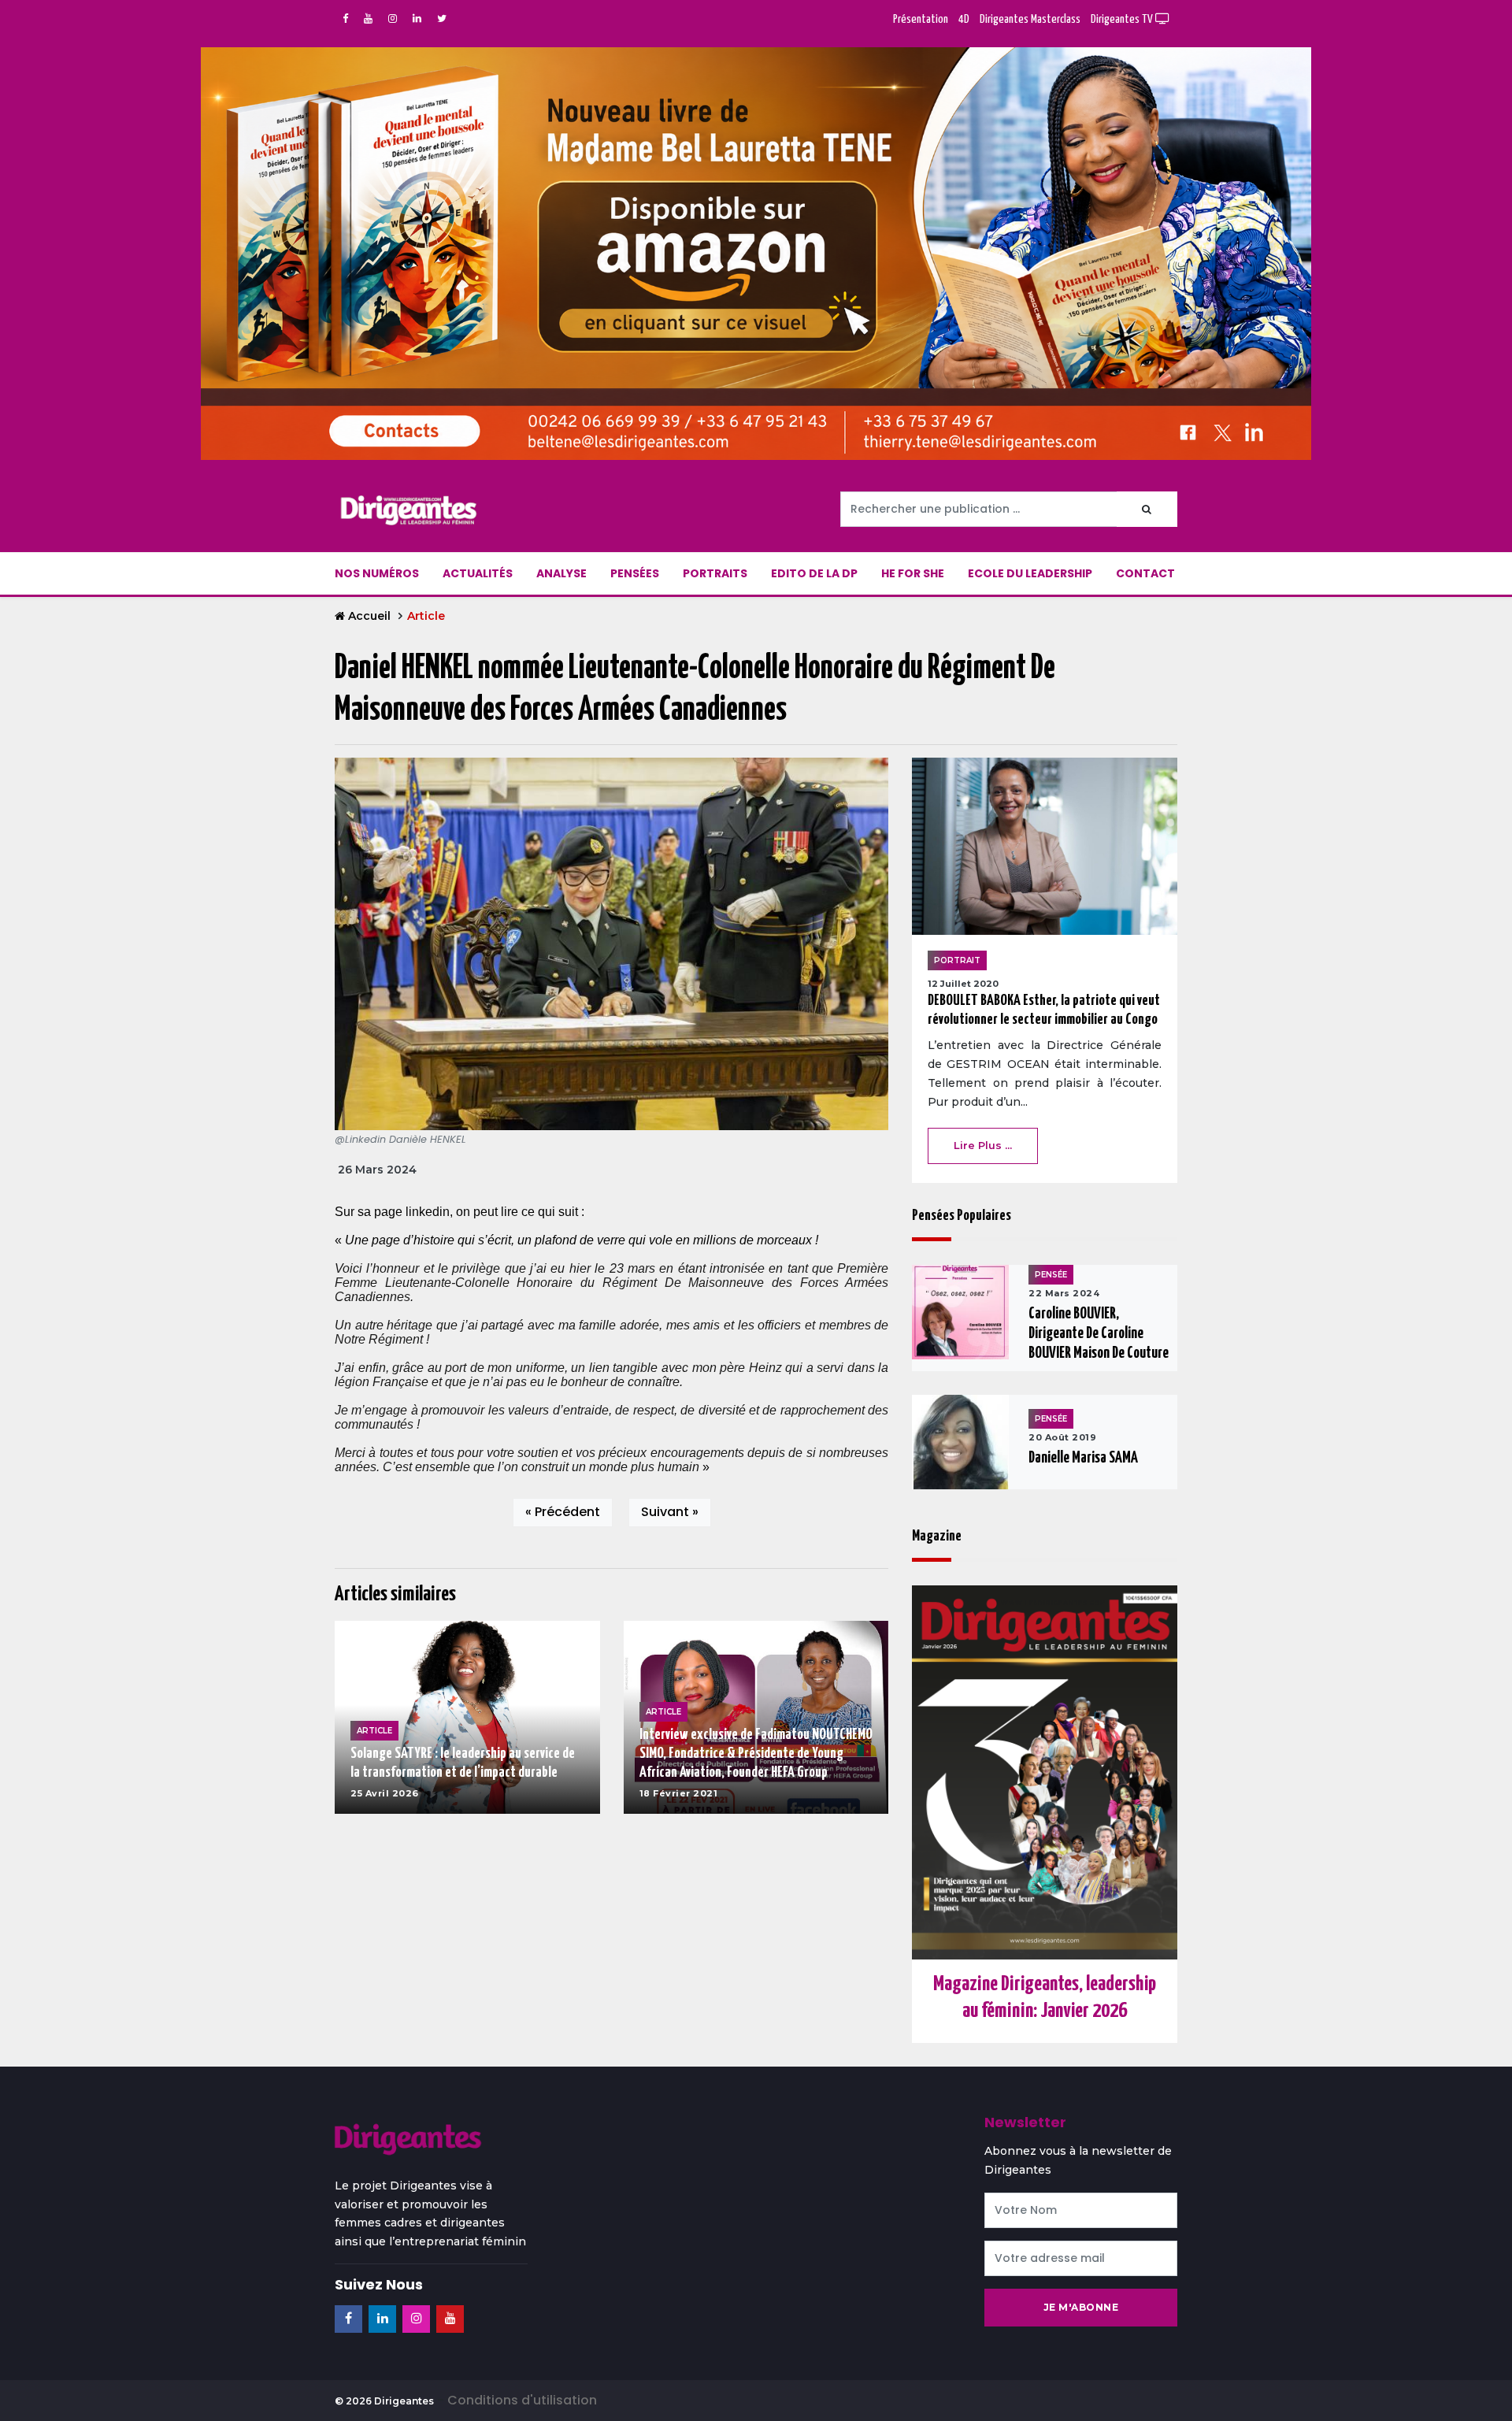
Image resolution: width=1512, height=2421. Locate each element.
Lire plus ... (983, 1145)
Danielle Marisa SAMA (1083, 1458)
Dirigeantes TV (1123, 19)
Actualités (478, 573)
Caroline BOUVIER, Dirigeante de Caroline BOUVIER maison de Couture (1099, 1334)
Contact (1145, 573)
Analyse (561, 573)
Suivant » (670, 1512)
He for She (913, 573)
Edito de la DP (814, 573)
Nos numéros (377, 573)
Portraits (715, 573)
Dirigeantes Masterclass (1030, 19)
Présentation (921, 19)
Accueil (369, 616)
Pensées (635, 573)
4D (964, 19)
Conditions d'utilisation (522, 2400)
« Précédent (563, 1512)
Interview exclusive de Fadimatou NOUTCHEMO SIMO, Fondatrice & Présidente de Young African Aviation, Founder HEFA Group (756, 1754)
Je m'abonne (1081, 2307)
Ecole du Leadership (1030, 573)
